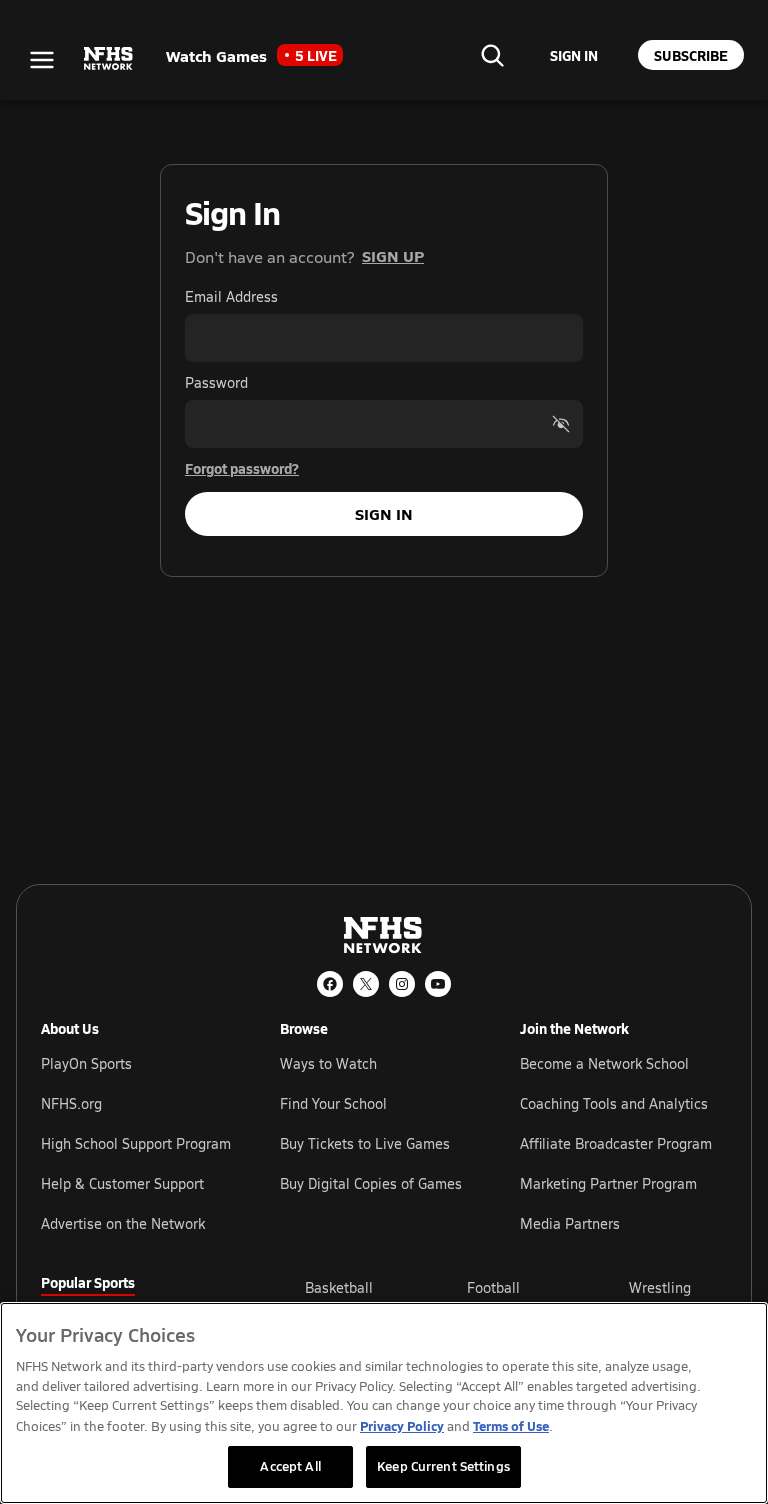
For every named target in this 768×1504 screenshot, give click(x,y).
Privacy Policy (402, 1425)
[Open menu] (42, 60)
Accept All (290, 1466)
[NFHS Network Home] (109, 59)
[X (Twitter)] (366, 984)
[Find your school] (492, 55)
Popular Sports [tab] (88, 1282)
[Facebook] (330, 984)
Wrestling (660, 1287)
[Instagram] (402, 984)
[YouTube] (438, 984)
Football (493, 1287)
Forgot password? (242, 468)
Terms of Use (511, 1425)
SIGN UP (393, 255)
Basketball (339, 1287)
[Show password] (561, 424)
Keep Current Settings (443, 1466)
